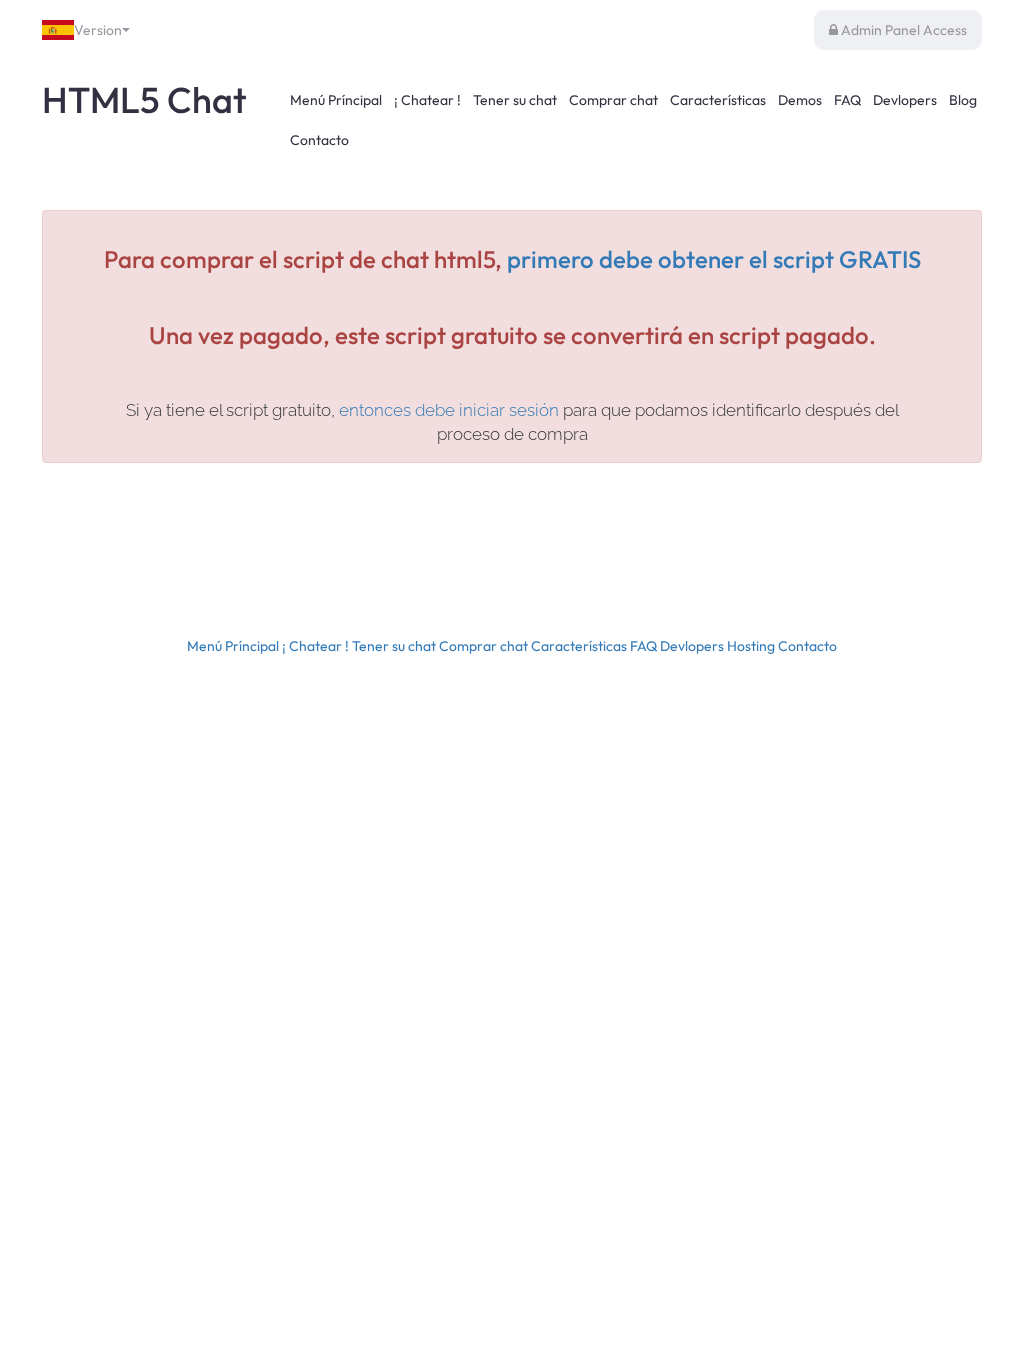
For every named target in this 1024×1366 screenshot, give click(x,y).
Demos (800, 100)
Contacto (319, 140)
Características (718, 100)
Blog (963, 100)
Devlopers (905, 100)
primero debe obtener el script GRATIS (714, 259)
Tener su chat (515, 100)
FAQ (847, 100)
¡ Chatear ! (427, 100)
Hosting (751, 646)
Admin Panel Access (902, 30)
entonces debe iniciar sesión (451, 410)
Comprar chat (613, 100)
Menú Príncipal (336, 100)
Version (98, 30)
